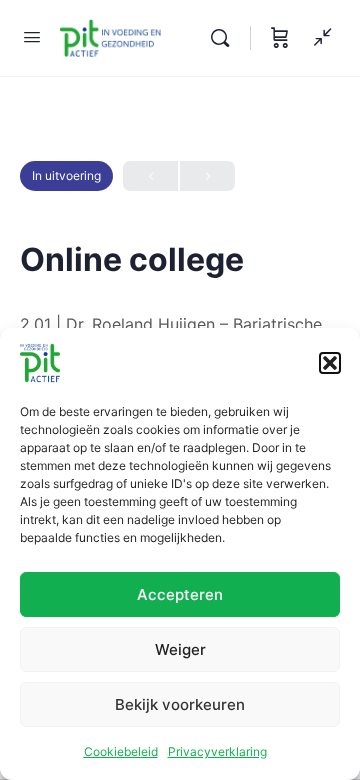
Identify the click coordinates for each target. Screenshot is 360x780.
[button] (330, 363)
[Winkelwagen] (280, 38)
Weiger (180, 649)
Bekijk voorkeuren (180, 704)
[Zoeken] (225, 38)
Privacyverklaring (217, 751)
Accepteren (180, 594)
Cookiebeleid (121, 751)
